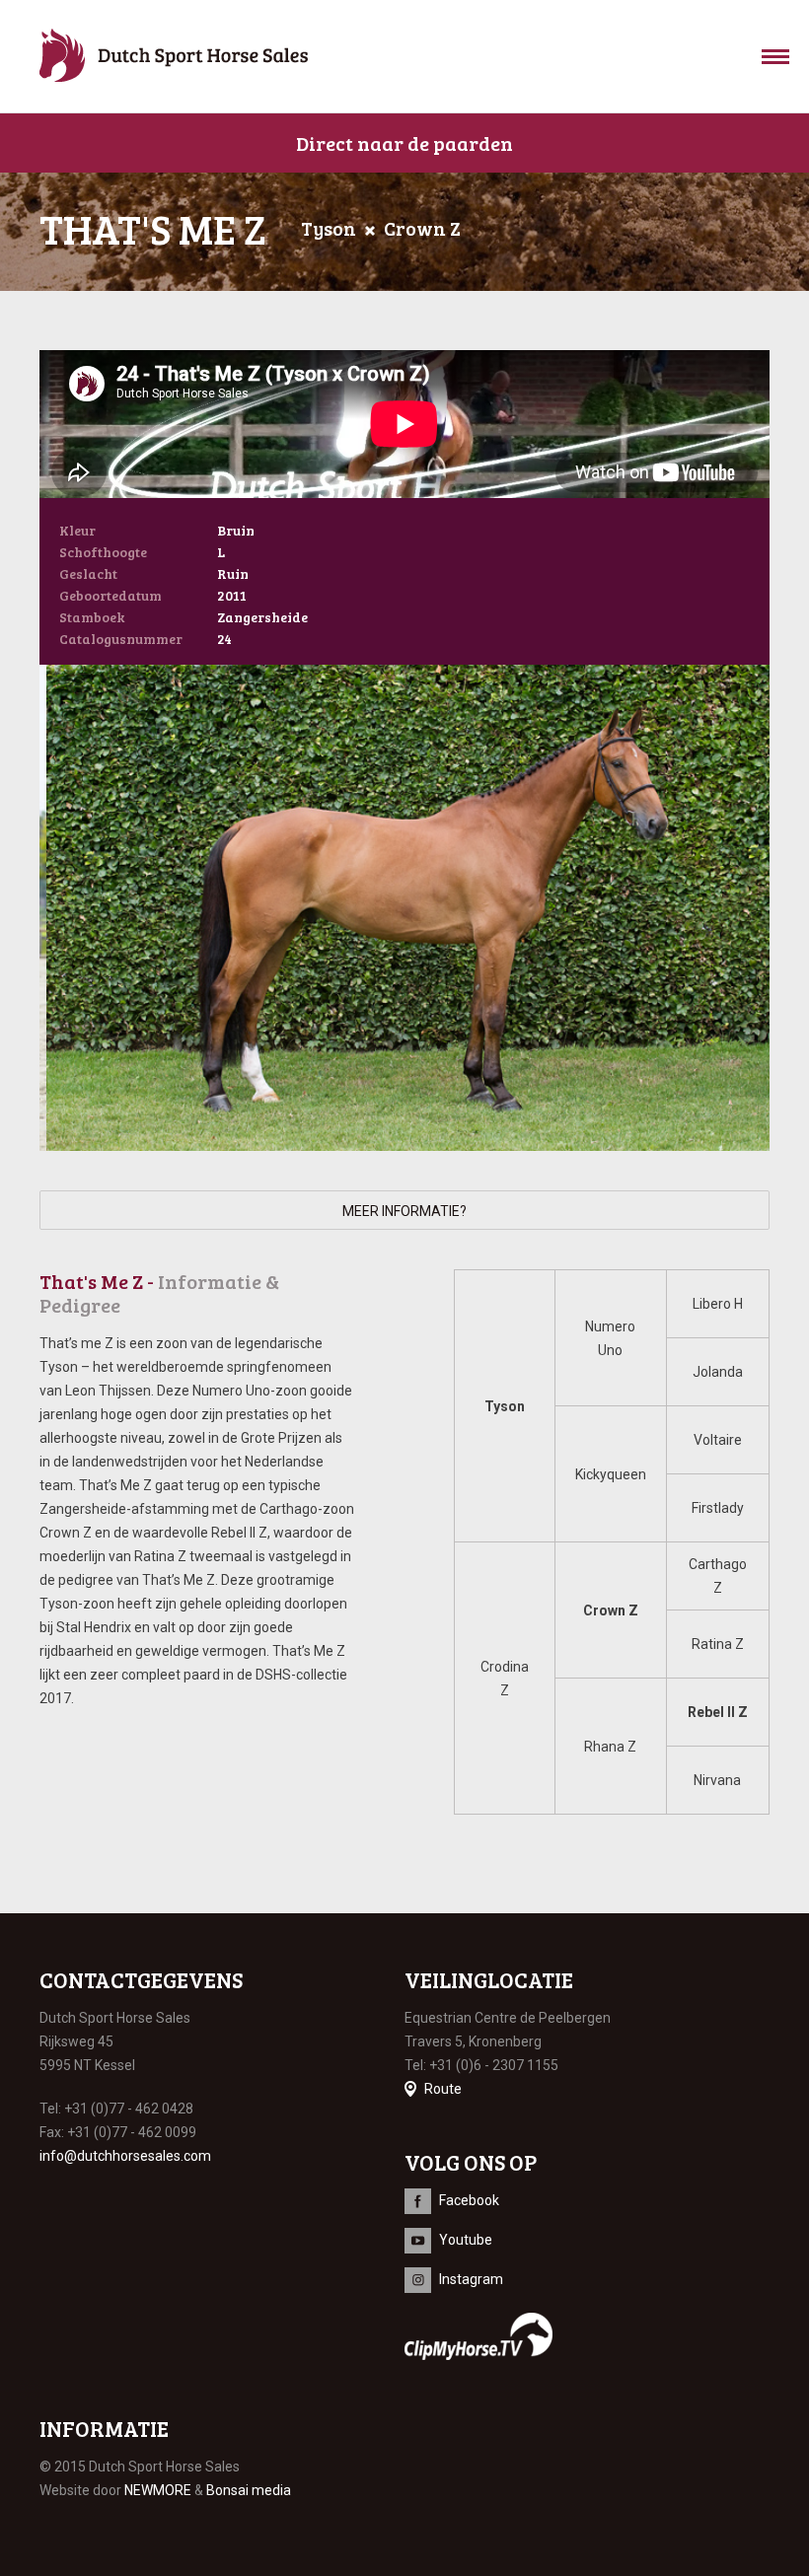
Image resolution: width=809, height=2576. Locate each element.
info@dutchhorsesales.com (125, 2156)
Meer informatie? (404, 1211)
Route (443, 2089)
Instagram (471, 2279)
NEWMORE (158, 2490)
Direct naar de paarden (404, 143)
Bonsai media (249, 2490)
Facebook (469, 2200)
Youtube (466, 2240)
